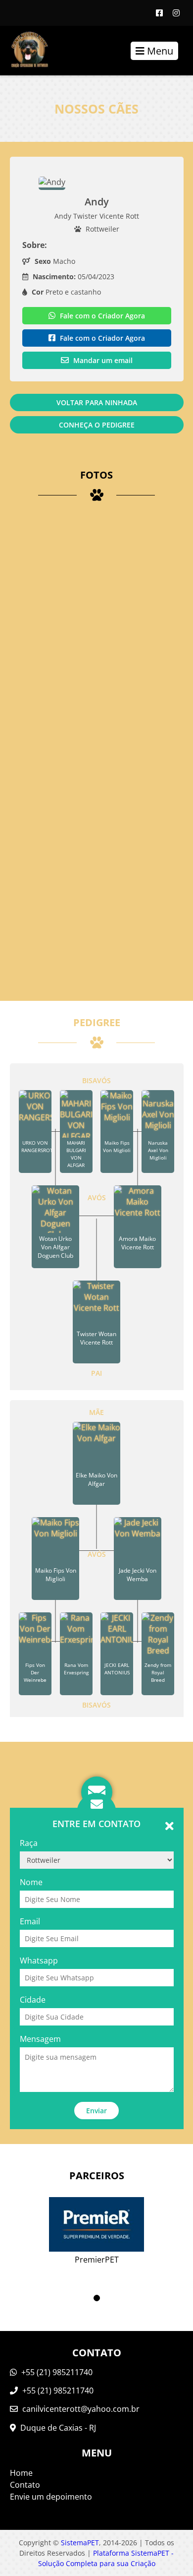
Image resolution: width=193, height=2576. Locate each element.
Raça (29, 1843)
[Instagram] (176, 13)
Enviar (96, 2111)
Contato (25, 2485)
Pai (96, 1373)
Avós (97, 1197)
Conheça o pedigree (97, 425)
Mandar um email (102, 360)
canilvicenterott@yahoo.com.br (81, 2409)
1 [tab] (97, 2298)
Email (30, 1921)
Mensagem (40, 2039)
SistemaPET (80, 2543)
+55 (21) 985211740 (56, 2372)
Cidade (33, 2000)
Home (21, 2473)
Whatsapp (39, 1961)
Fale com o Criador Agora (101, 316)
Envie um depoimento (51, 2497)
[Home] (24, 51)
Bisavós (96, 1080)
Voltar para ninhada (97, 402)
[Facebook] (159, 13)
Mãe (96, 1412)
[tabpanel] (97, 2224)
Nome (31, 1882)
